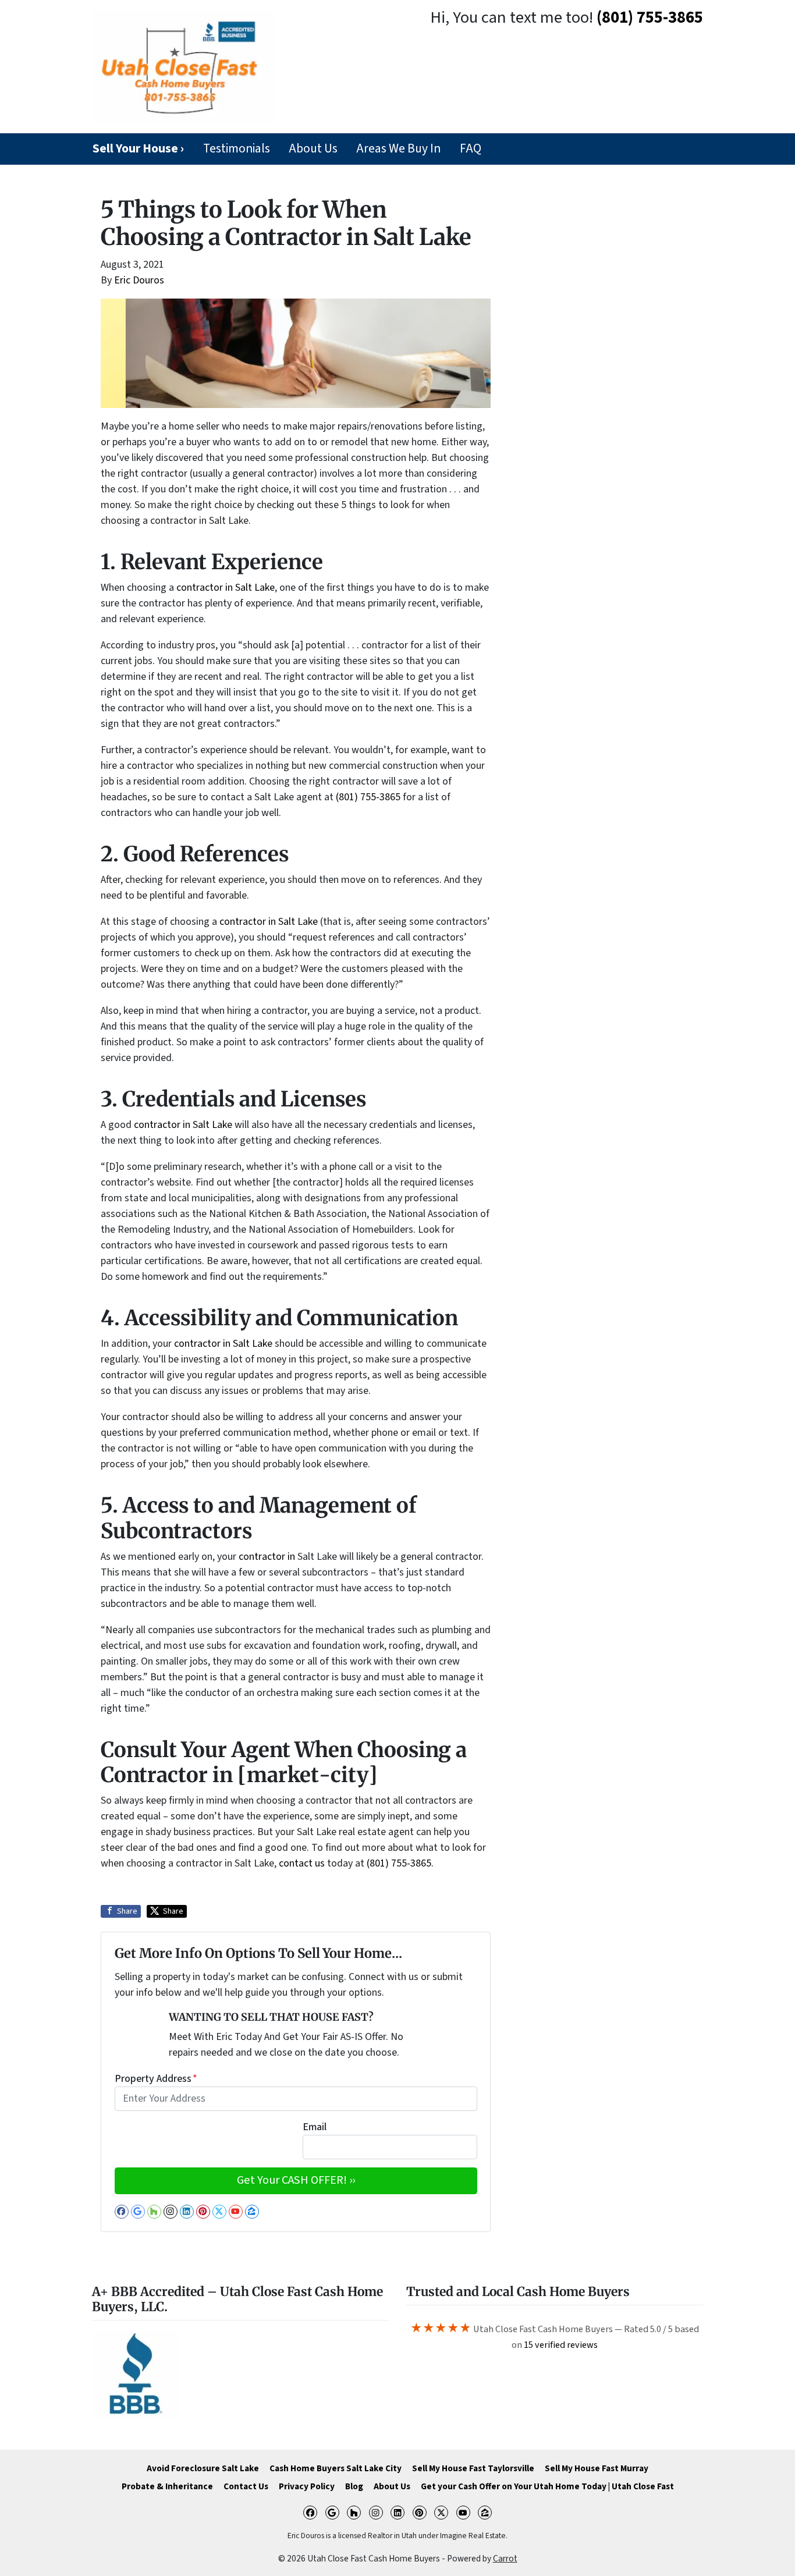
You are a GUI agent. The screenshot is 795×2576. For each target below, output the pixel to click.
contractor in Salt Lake (226, 588)
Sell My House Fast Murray (597, 2468)
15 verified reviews (561, 2345)
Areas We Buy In (398, 149)
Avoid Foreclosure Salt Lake (203, 2468)
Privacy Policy (307, 2486)
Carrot (505, 2559)
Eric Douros (139, 280)
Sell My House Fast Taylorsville (473, 2468)
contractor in (267, 1557)
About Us (313, 149)
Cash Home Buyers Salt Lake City (336, 2468)
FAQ (471, 149)
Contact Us (246, 2486)
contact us (302, 1863)
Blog (354, 2486)
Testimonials (237, 149)
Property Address (156, 2079)
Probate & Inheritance (167, 2486)
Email (315, 2127)
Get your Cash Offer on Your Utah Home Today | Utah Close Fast (547, 2486)
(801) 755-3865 (650, 18)
